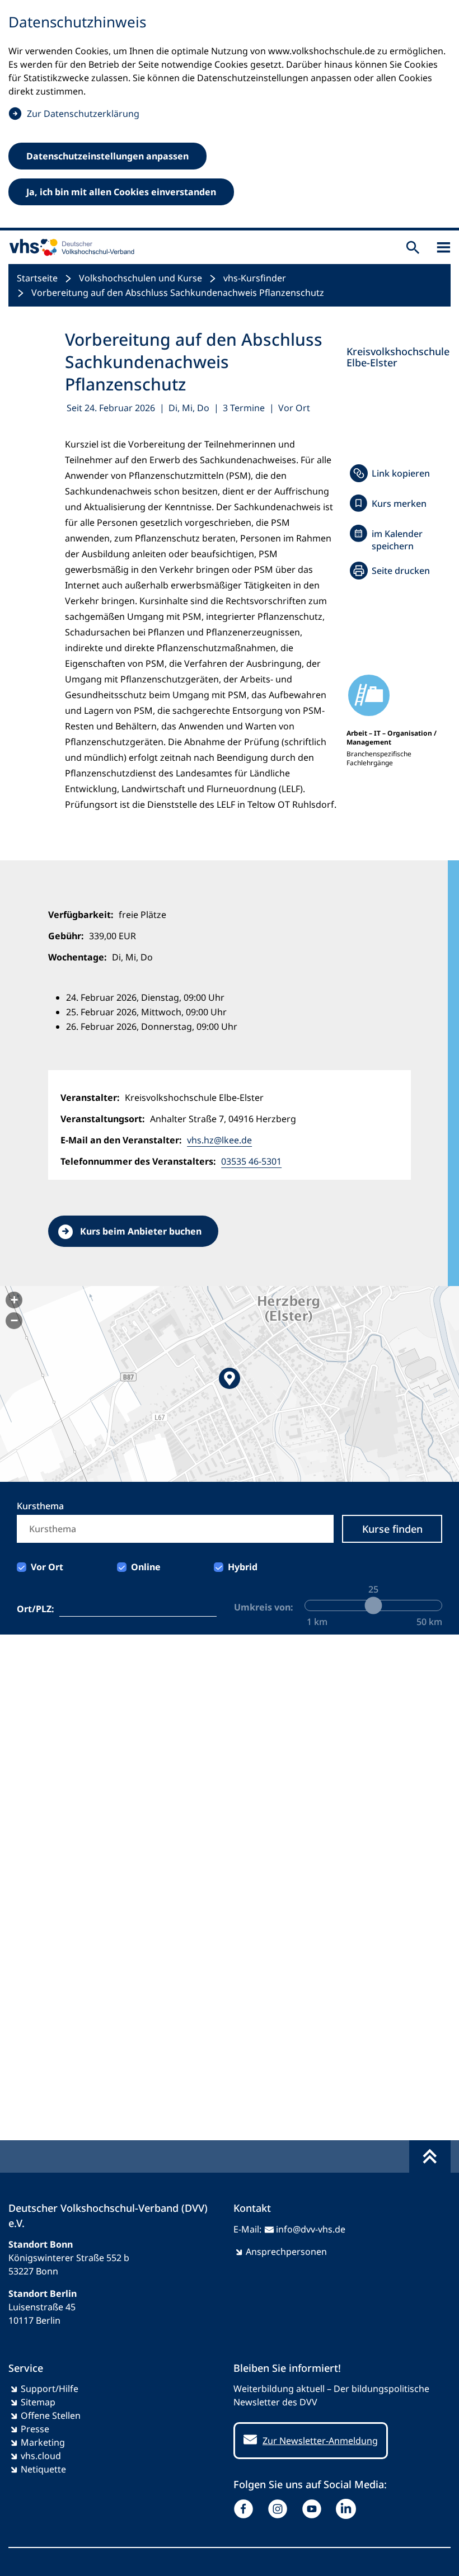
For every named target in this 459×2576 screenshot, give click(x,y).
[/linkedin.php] (348, 2509)
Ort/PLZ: (36, 1609)
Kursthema (40, 1506)
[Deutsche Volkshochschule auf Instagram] (280, 2509)
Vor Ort (47, 1567)
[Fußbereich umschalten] (430, 2156)
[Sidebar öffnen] (444, 248)
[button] (230, 1384)
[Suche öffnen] (413, 248)
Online (146, 1567)
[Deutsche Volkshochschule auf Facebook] (246, 2509)
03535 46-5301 (251, 1161)
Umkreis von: (264, 1607)
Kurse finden (392, 1529)
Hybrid (243, 1567)
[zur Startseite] (69, 247)
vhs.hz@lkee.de (219, 1140)
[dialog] (230, 115)
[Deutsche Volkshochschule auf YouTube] (314, 2509)
